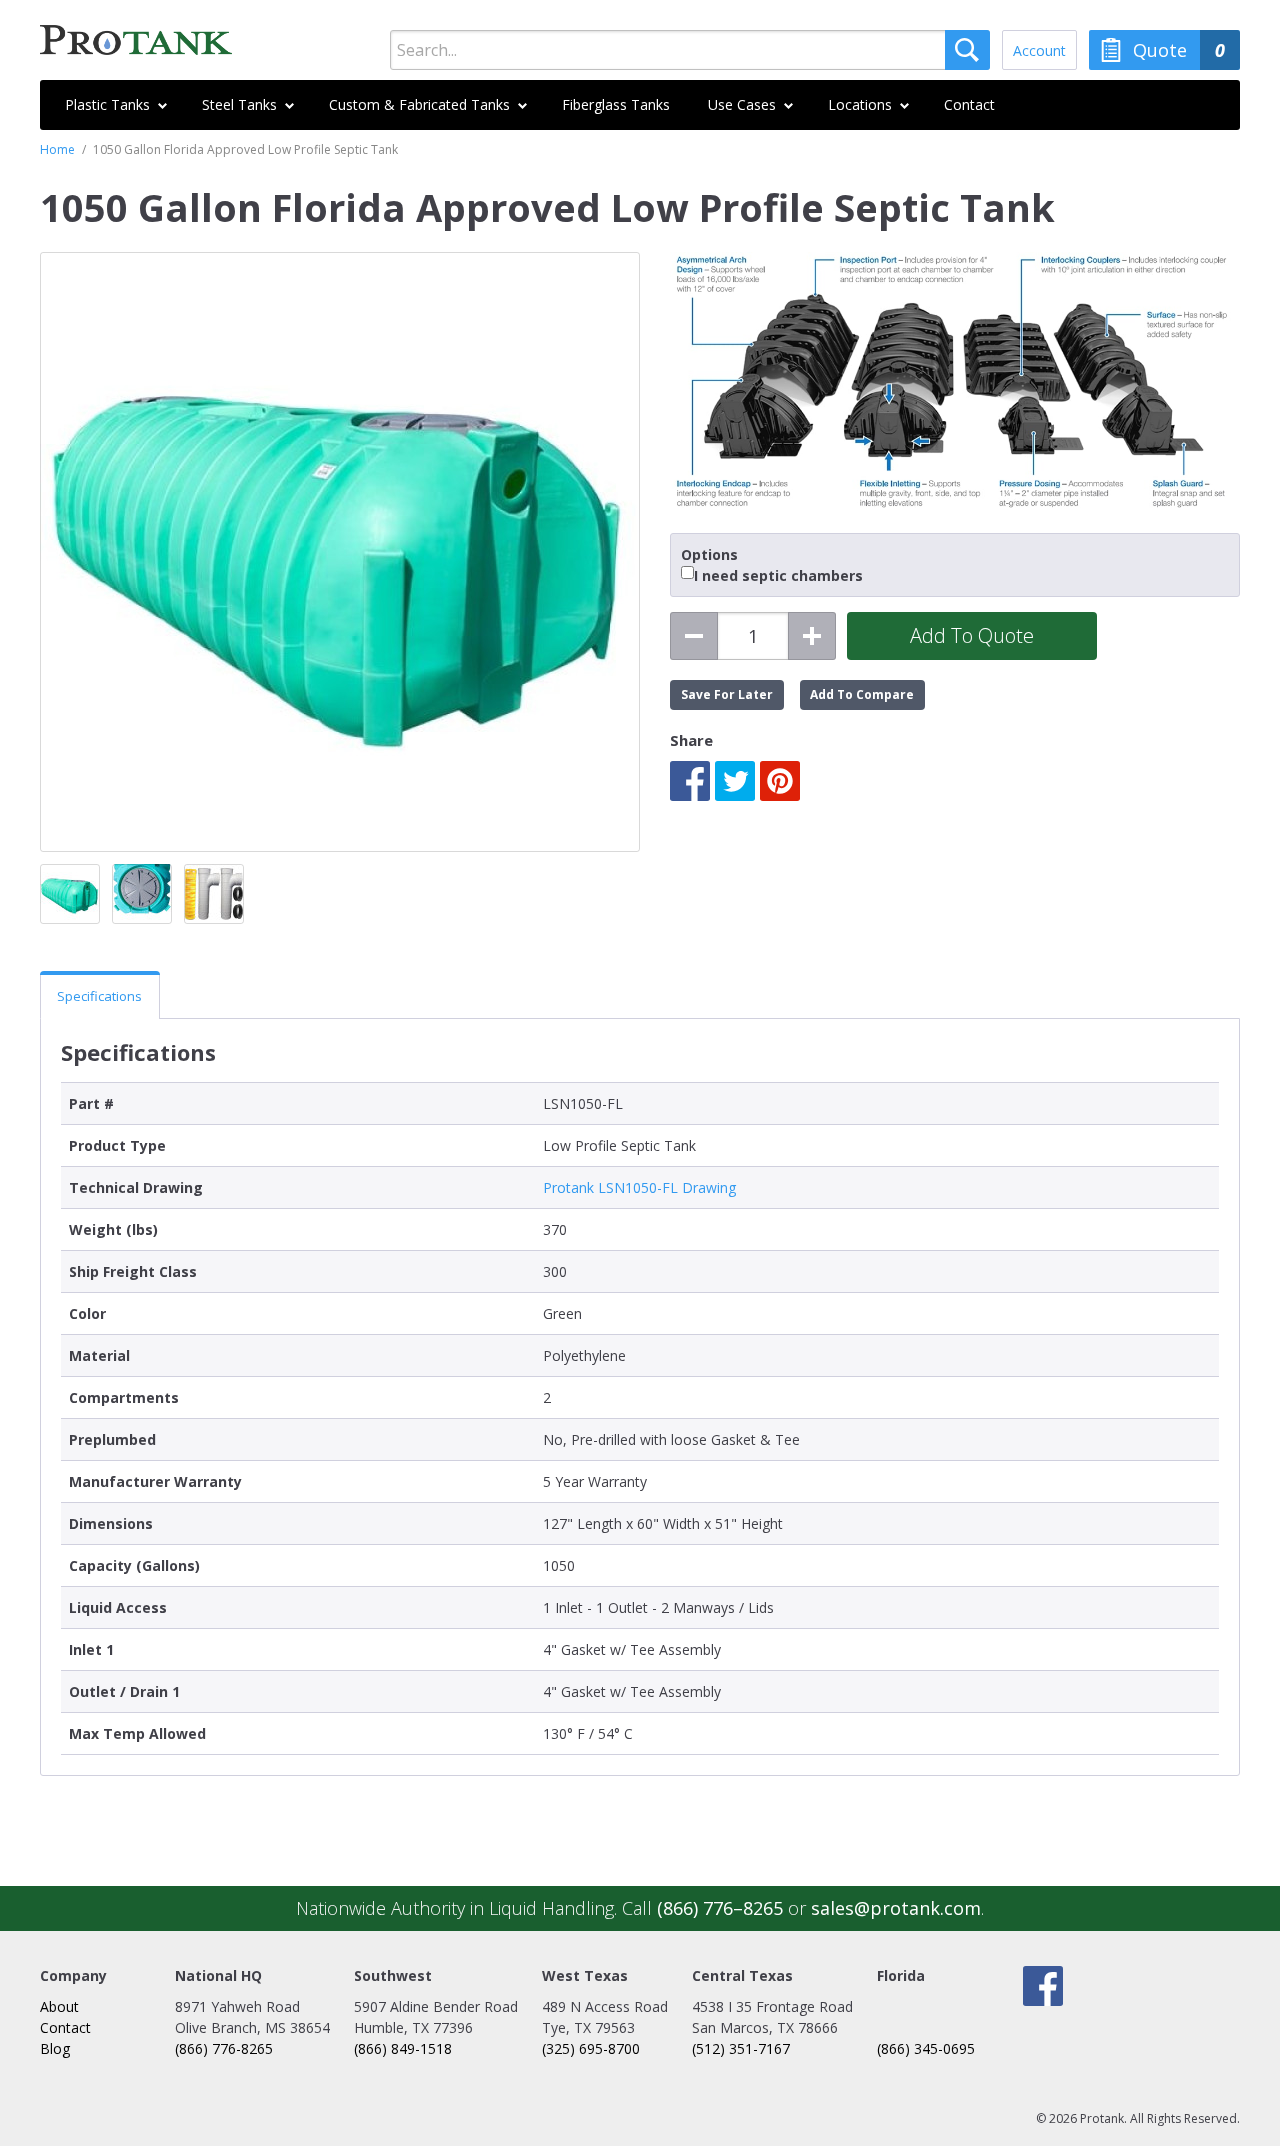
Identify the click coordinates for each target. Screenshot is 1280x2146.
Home (57, 149)
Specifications (99, 996)
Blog (55, 2048)
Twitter (735, 781)
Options (709, 555)
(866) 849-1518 (403, 2048)
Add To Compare (862, 694)
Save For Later (727, 694)
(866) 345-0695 (926, 2048)
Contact (65, 2027)
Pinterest (780, 781)
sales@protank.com (896, 1908)
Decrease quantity (694, 636)
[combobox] (689, 50)
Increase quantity (812, 636)
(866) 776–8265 (720, 1908)
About (59, 2006)
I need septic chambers (778, 576)
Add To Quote (972, 635)
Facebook (690, 781)
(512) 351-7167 (741, 2048)
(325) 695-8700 (591, 2048)
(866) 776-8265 (224, 2048)
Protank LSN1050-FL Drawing (639, 1187)
